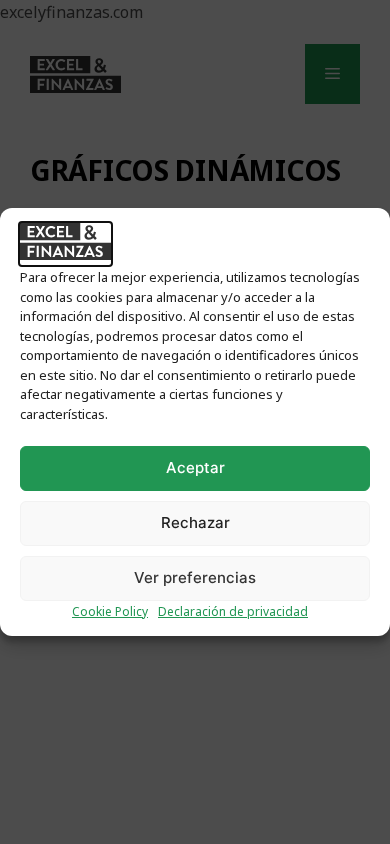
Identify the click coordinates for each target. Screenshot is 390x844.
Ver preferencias (195, 577)
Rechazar (195, 522)
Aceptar (195, 467)
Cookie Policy (110, 611)
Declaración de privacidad (233, 611)
